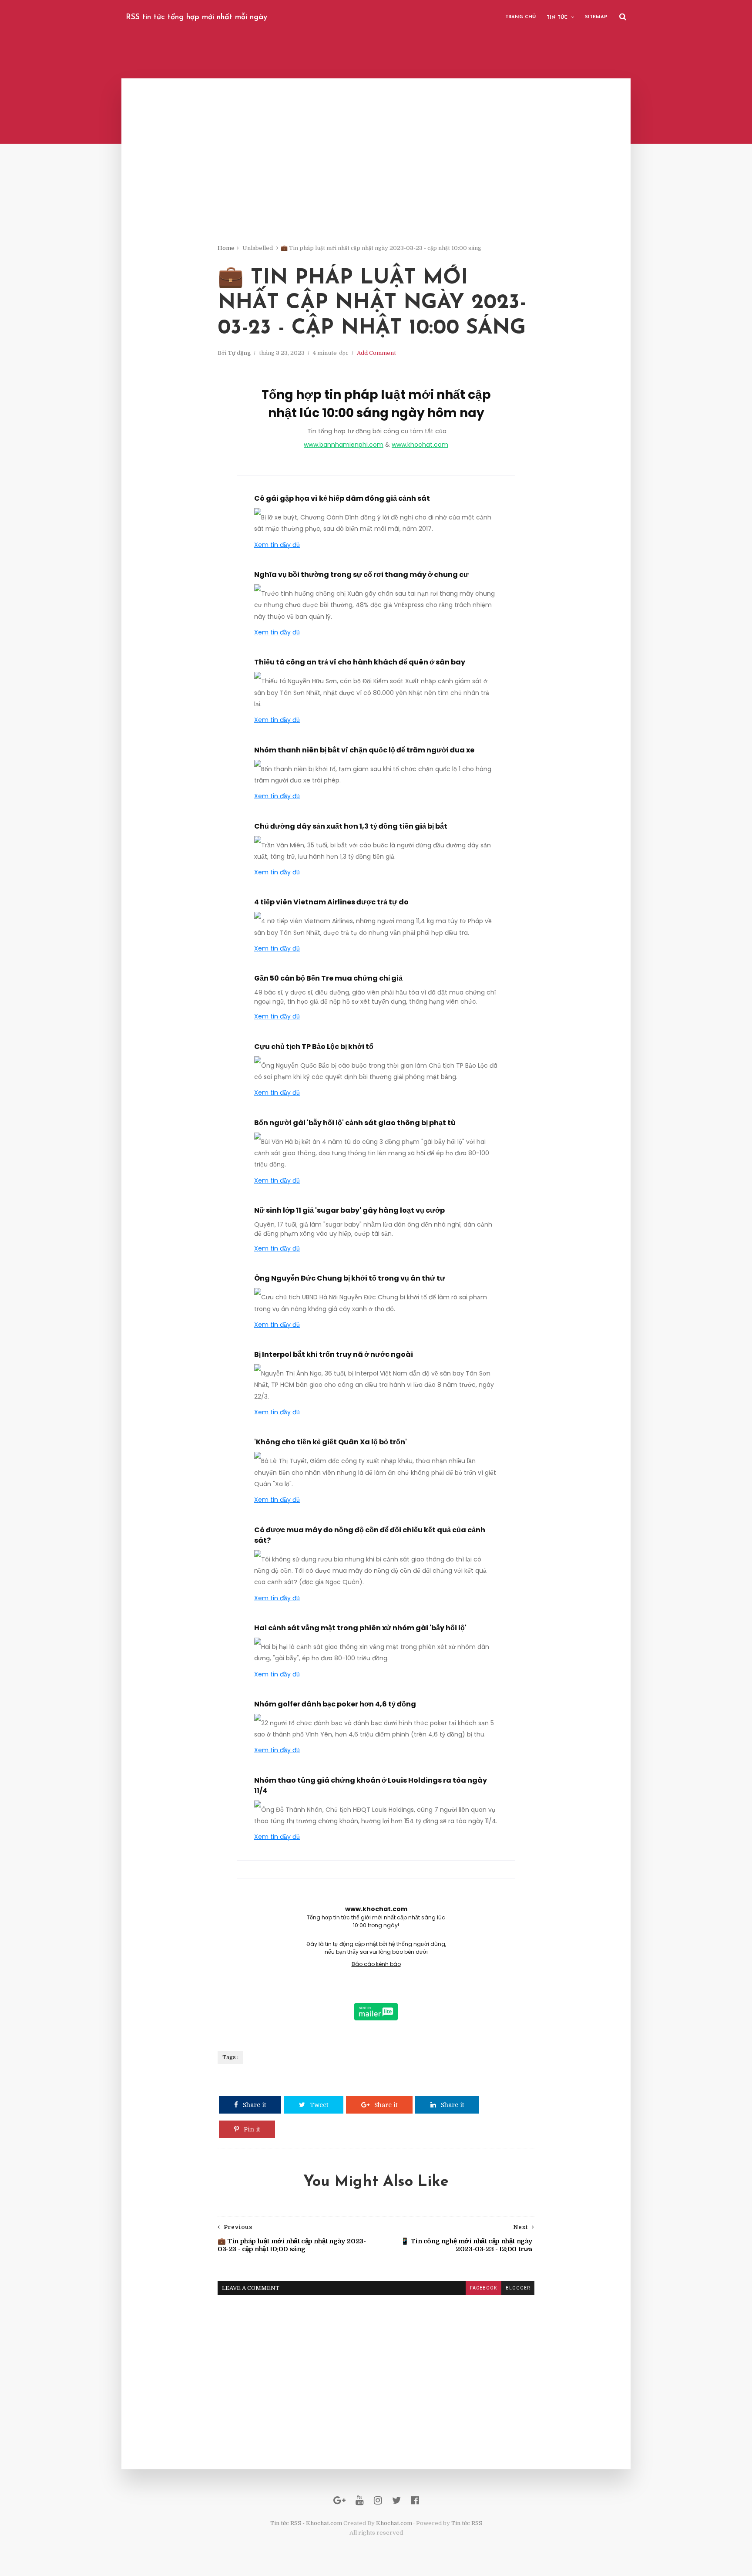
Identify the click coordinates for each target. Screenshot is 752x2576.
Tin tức (557, 18)
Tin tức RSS (467, 2523)
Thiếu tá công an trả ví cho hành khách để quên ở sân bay (360, 662)
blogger (518, 2288)
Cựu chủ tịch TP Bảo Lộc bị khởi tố (314, 1047)
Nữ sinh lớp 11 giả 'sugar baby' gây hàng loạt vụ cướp (349, 1210)
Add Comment (376, 353)
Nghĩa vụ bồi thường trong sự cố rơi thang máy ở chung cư (361, 575)
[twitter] (396, 2500)
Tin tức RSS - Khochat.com (306, 2523)
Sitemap (596, 17)
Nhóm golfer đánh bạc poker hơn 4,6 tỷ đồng (335, 1704)
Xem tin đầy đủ (277, 545)
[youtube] (360, 2500)
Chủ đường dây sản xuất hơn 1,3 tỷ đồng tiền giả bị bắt (351, 826)
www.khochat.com (420, 445)
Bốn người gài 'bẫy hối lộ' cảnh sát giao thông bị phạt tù (355, 1123)
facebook (483, 2288)
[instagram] (378, 2500)
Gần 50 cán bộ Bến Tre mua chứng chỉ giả (328, 978)
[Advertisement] (376, 183)
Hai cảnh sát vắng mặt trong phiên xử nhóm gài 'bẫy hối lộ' (360, 1628)
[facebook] (415, 2500)
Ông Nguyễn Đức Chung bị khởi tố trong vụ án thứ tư (350, 1278)
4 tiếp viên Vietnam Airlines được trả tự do (331, 902)
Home (226, 248)
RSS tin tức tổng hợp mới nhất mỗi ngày (196, 17)
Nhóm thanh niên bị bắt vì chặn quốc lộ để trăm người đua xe (364, 750)
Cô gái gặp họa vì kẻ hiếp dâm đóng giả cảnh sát (342, 498)
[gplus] (339, 2500)
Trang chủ (520, 17)
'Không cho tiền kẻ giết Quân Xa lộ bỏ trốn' (331, 1442)
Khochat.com (394, 2523)
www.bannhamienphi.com (344, 445)
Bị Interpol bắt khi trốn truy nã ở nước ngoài (334, 1354)
